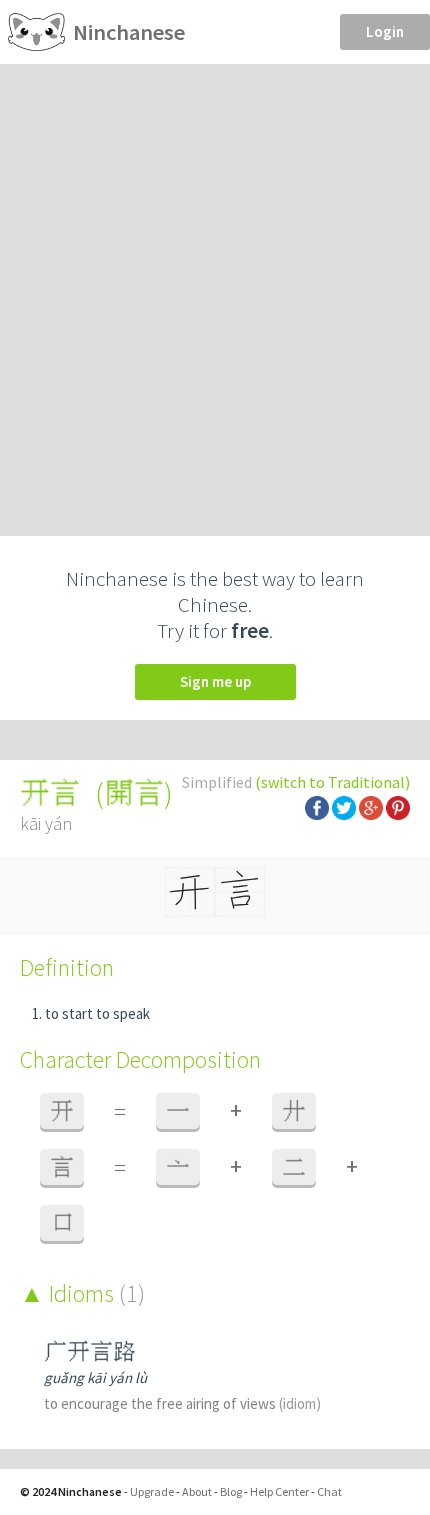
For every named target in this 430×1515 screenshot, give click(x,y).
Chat (329, 1491)
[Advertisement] (215, 289)
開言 (134, 793)
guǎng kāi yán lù (95, 1377)
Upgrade (152, 1491)
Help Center (279, 1491)
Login (385, 31)
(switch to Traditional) (332, 782)
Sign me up (215, 681)
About (197, 1491)
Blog (231, 1491)
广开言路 (90, 1351)
